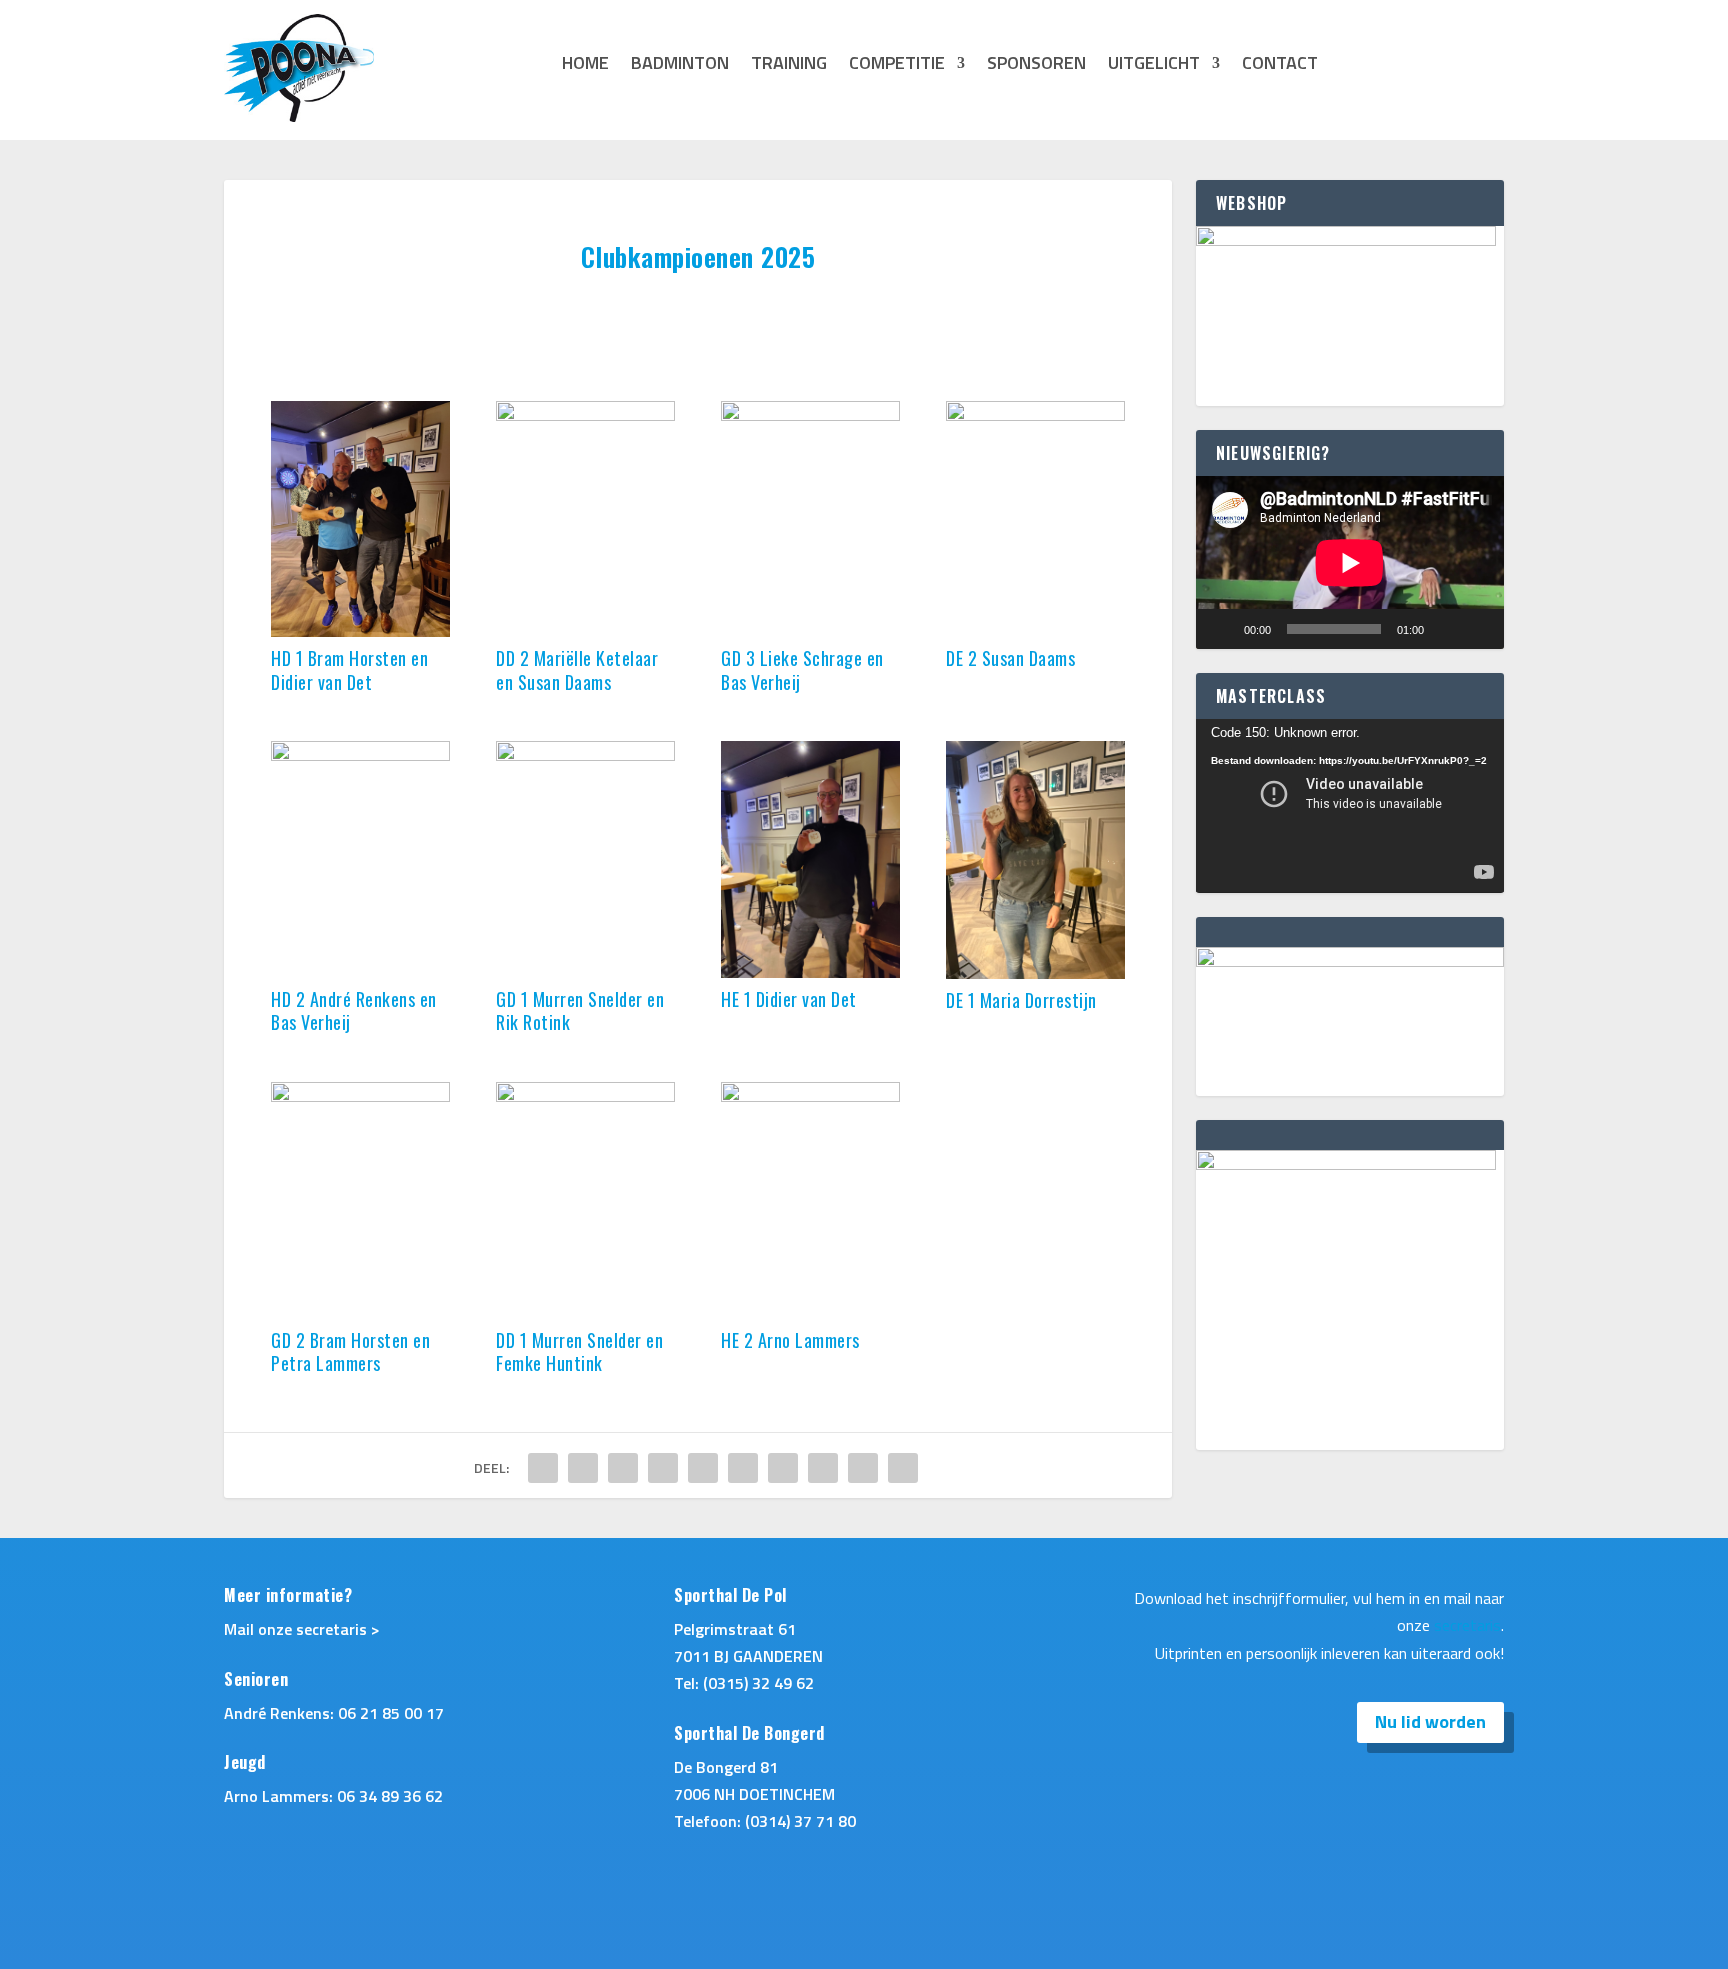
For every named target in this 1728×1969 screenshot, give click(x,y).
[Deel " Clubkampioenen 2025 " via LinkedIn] (743, 1468)
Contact (1280, 66)
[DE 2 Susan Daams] (1035, 415)
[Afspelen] (1222, 629)
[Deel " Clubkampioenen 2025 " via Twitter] (583, 1468)
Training (789, 66)
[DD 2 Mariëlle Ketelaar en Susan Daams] (585, 415)
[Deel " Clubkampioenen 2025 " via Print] (903, 1468)
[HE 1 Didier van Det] (810, 972)
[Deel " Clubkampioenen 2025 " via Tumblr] (663, 1468)
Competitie (897, 66)
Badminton (680, 66)
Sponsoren (1036, 66)
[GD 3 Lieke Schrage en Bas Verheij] (810, 415)
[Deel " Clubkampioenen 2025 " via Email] (863, 1468)
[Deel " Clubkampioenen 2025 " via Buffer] (783, 1468)
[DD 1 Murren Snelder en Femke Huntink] (585, 1096)
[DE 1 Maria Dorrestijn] (1035, 973)
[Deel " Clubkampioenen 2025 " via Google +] (623, 1468)
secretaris (1467, 1625)
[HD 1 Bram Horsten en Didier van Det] (360, 631)
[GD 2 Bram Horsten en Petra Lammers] (360, 1096)
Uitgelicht (1154, 66)
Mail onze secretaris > (302, 1629)
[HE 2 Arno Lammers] (810, 1096)
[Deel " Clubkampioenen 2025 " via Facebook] (543, 1468)
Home (585, 66)
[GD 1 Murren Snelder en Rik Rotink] (585, 755)
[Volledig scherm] (1478, 629)
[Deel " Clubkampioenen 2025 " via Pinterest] (703, 1468)
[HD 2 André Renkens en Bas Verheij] (360, 755)
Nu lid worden (1430, 1721)
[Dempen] (1446, 629)
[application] (1350, 562)
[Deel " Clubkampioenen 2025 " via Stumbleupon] (823, 1468)
